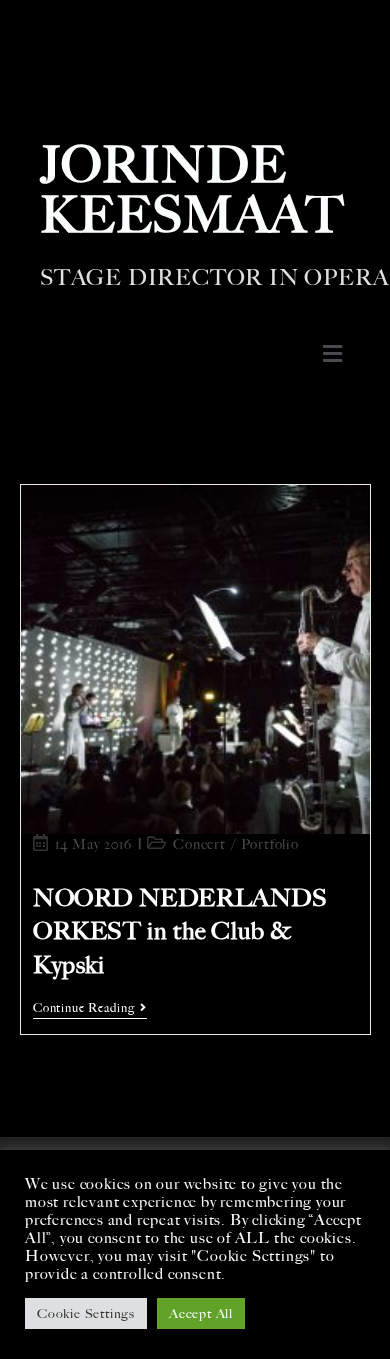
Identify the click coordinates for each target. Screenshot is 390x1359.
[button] (332, 354)
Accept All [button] (201, 1313)
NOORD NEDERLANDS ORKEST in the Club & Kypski (180, 931)
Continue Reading (90, 1008)
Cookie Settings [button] (86, 1313)
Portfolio (270, 844)
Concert (199, 844)
